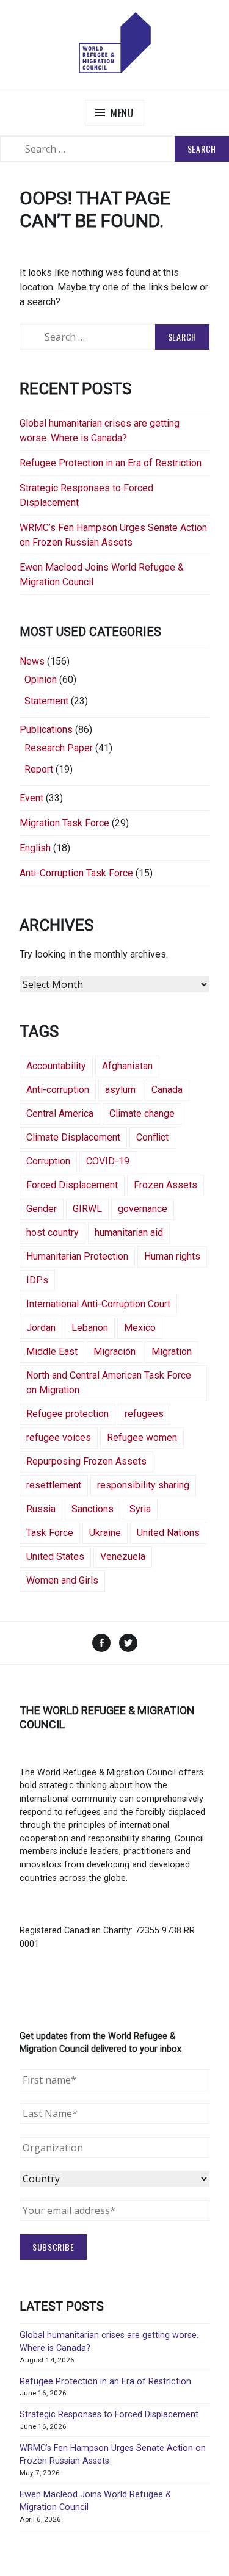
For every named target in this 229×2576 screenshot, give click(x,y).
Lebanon (90, 1328)
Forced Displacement (72, 1185)
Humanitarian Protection (77, 1256)
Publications (46, 730)
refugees (144, 1414)
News (32, 661)
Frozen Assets (165, 1185)
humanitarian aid (129, 1232)
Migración (114, 1351)
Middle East (52, 1351)
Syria (140, 1509)
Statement (46, 701)
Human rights (172, 1256)
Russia (41, 1509)
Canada (167, 1090)
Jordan (41, 1328)
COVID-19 (108, 1161)
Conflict (152, 1137)
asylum (120, 1090)
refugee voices (59, 1438)
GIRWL (87, 1209)
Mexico (140, 1328)
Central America (60, 1113)
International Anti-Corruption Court (98, 1304)
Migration (172, 1351)
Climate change (142, 1113)
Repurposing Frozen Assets (86, 1461)
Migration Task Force (64, 823)
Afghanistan (127, 1066)
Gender (42, 1209)
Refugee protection (67, 1414)
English (35, 848)
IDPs (37, 1280)
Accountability (56, 1066)
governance (143, 1209)
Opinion (41, 680)
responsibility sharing (143, 1485)
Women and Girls (62, 1580)
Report (39, 769)
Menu (122, 113)
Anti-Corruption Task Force (76, 873)
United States (55, 1557)
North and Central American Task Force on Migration (109, 1383)
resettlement (54, 1485)
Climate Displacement (73, 1137)
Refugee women (142, 1438)
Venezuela (123, 1557)
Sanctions (93, 1509)
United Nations (168, 1533)
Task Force (50, 1533)
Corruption (48, 1161)
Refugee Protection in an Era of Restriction (111, 463)
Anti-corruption (58, 1090)
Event (31, 798)
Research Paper (59, 748)
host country (53, 1232)
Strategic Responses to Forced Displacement (109, 2415)
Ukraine (105, 1533)
